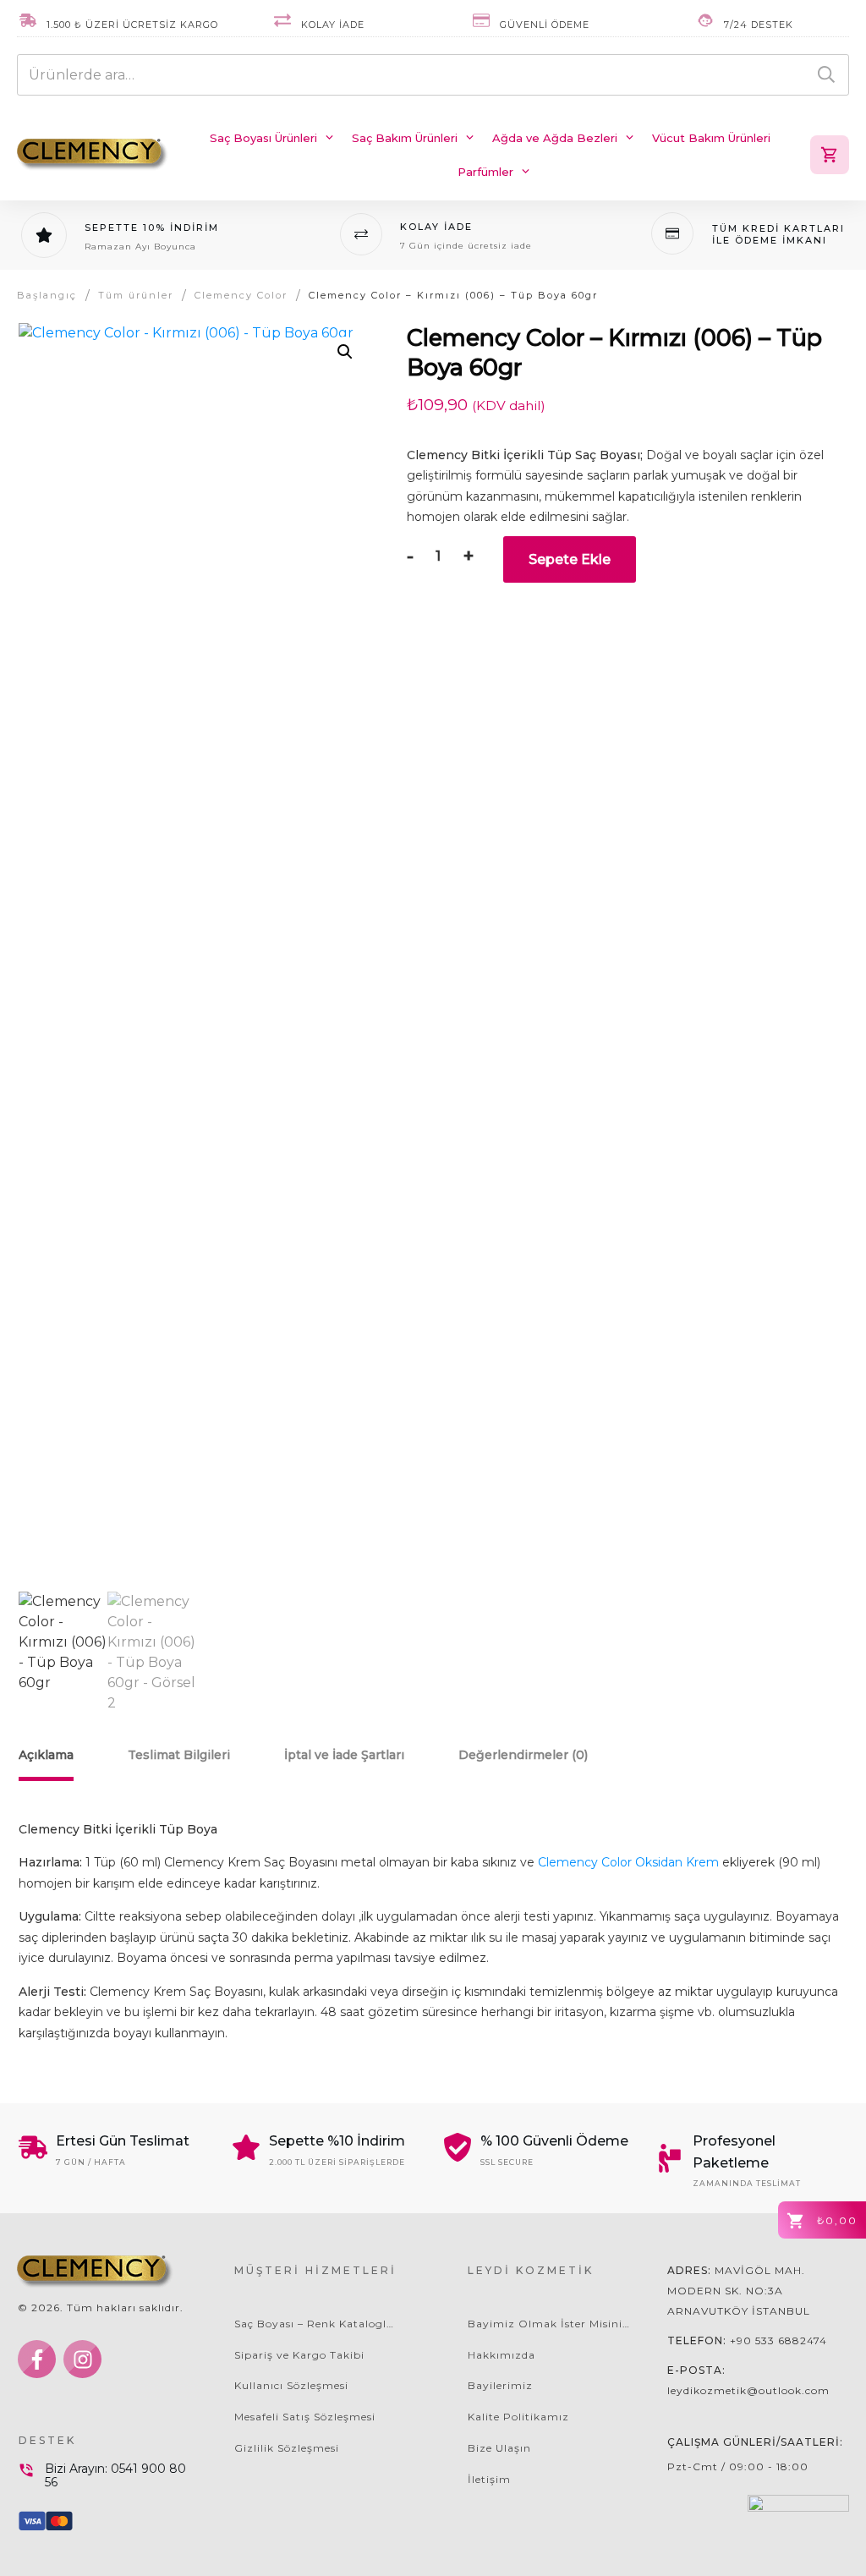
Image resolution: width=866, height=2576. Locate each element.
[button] (345, 352)
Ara (826, 75)
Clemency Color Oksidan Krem (628, 1862)
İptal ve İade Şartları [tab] (344, 1755)
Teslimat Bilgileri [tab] (179, 1755)
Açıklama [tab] (46, 1755)
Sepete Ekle (570, 559)
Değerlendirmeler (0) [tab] (523, 1755)
